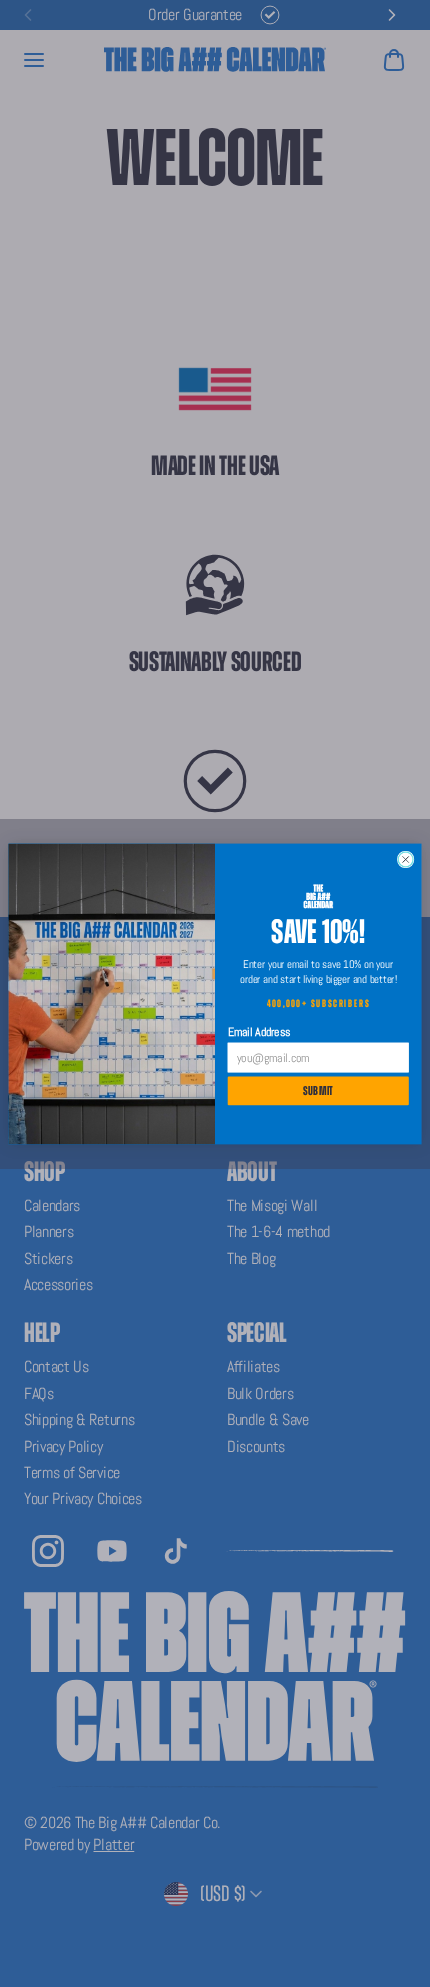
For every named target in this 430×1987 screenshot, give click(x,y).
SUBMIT (318, 1090)
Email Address (259, 1031)
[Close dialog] (405, 859)
